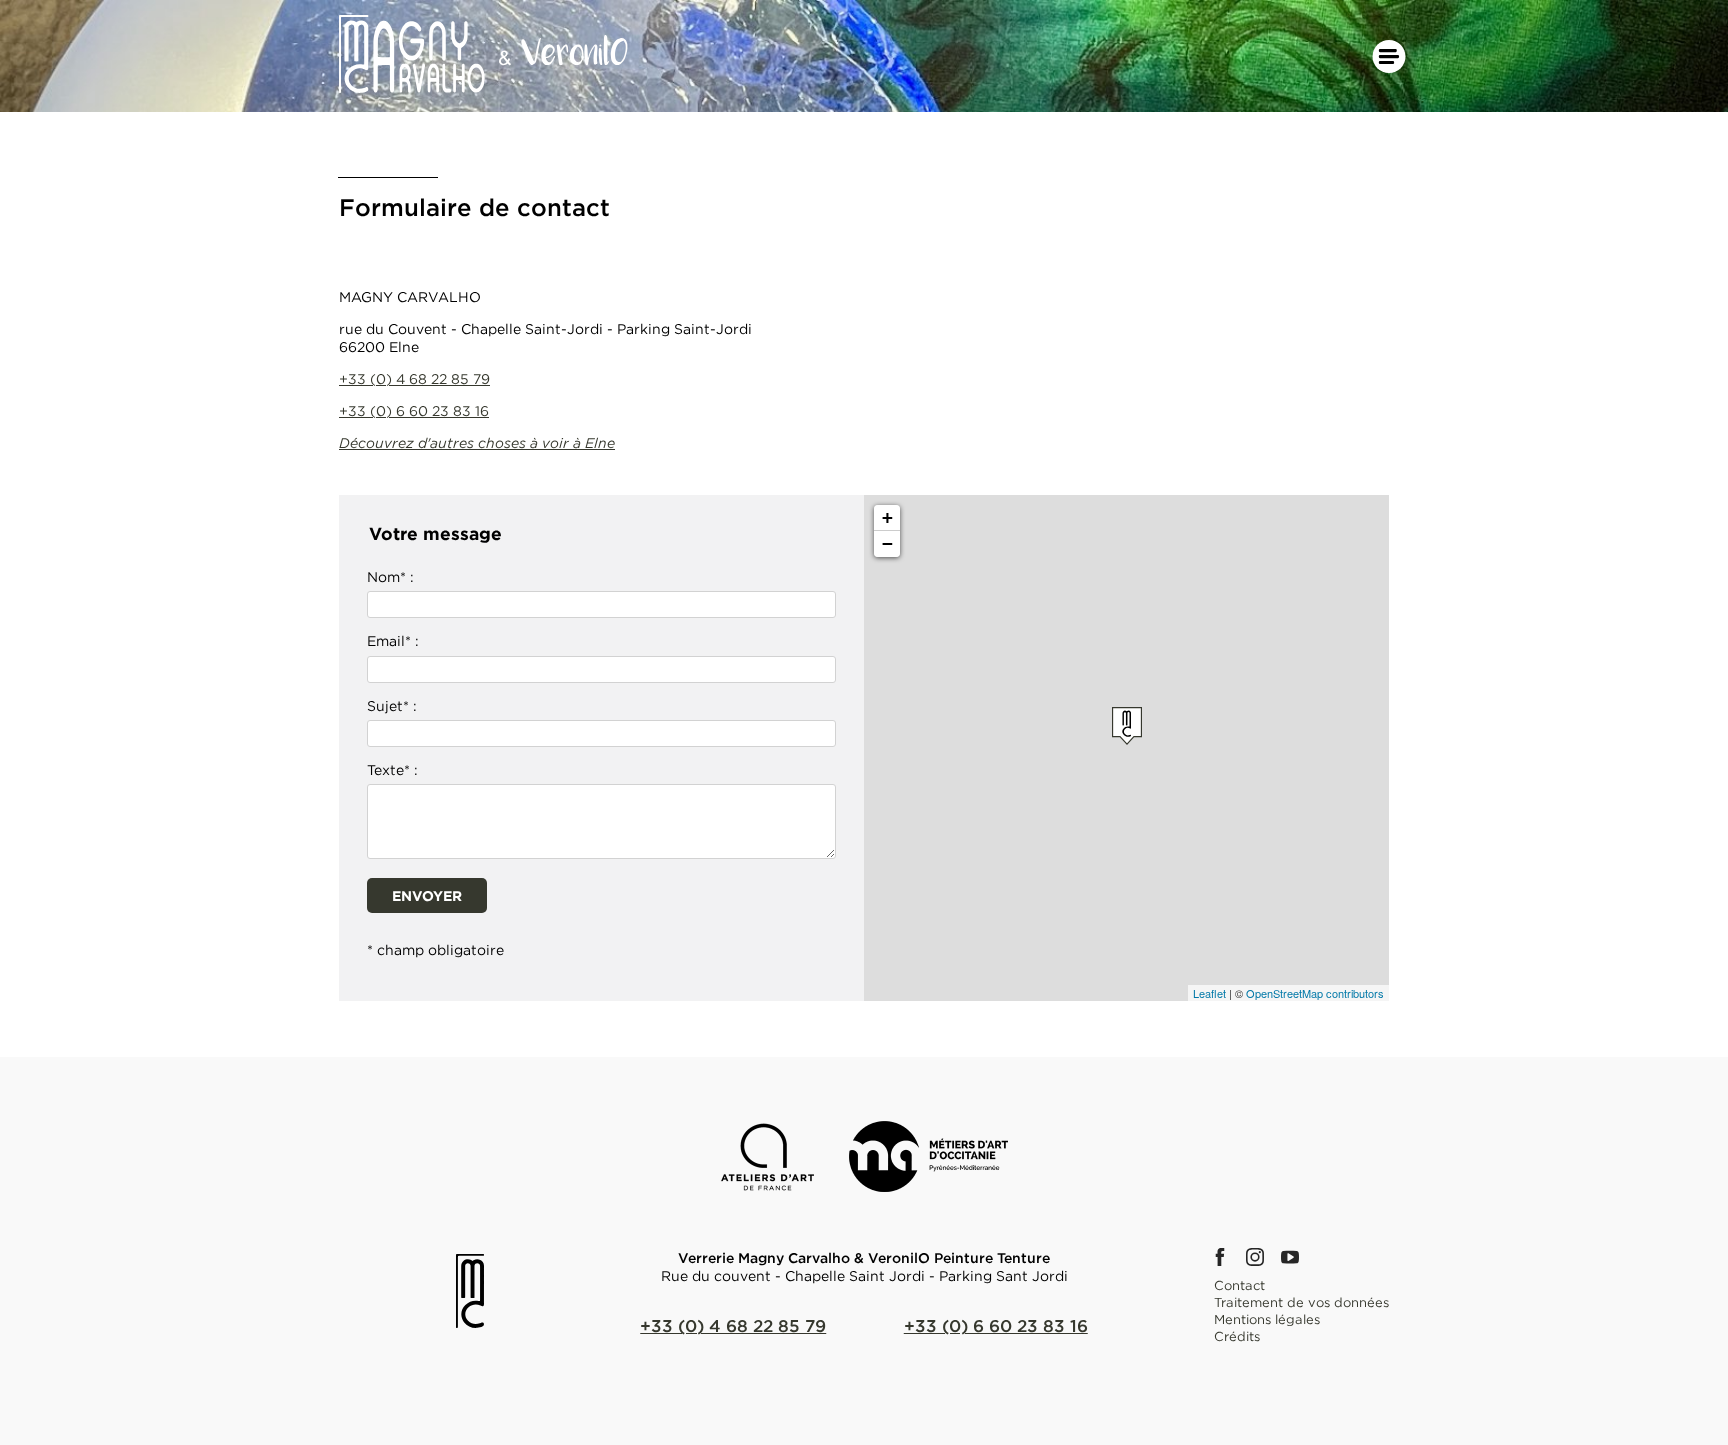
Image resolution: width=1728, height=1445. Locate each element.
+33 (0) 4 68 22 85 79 (414, 378)
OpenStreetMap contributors (1315, 993)
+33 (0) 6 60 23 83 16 (414, 410)
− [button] (887, 543)
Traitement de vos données (1301, 1302)
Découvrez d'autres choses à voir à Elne (477, 443)
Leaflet (1209, 993)
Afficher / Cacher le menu (1389, 56)
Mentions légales (1267, 1319)
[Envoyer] (601, 893)
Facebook (1226, 1257)
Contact (1239, 1285)
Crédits (1237, 1336)
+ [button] (887, 517)
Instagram (1261, 1257)
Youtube (1296, 1257)
